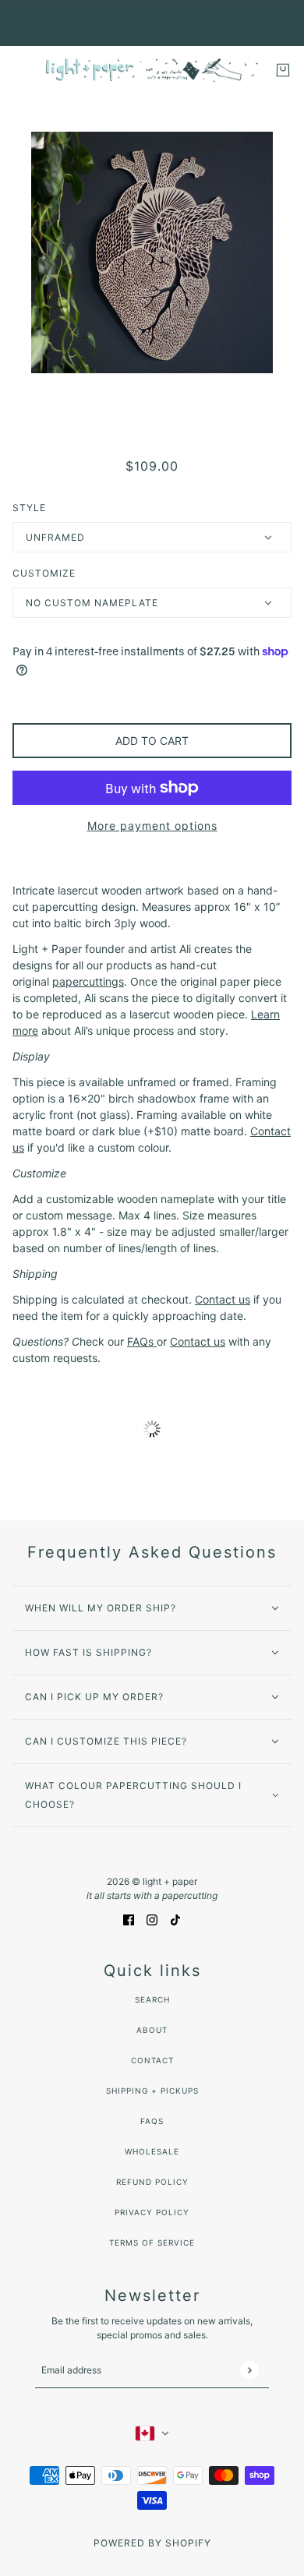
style (29, 508)
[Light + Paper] (152, 70)
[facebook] (129, 1918)
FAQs (152, 2121)
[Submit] (249, 2370)
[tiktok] (175, 1918)
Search (152, 1999)
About (152, 2030)
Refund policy (152, 2182)
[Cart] (283, 70)
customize (44, 573)
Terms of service (152, 2243)
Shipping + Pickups (152, 2091)
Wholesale (152, 2151)
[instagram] (152, 1918)
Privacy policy (152, 2212)
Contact (152, 2060)
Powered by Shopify (152, 2543)
